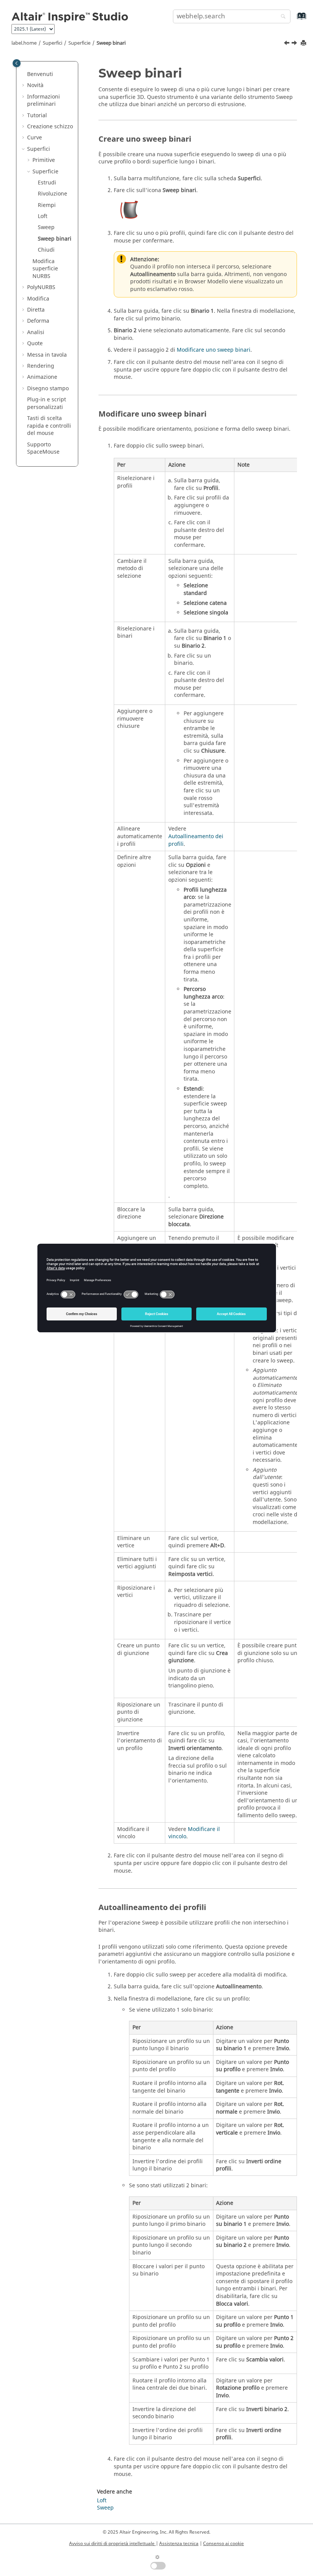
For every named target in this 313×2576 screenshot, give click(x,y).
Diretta (36, 310)
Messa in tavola (47, 355)
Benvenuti (40, 74)
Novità (35, 85)
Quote (35, 343)
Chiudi (46, 250)
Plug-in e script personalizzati (47, 403)
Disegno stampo (48, 389)
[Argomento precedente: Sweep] (287, 44)
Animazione (42, 377)
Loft (43, 216)
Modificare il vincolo (194, 1833)
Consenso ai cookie (223, 2544)
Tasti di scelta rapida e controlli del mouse (49, 426)
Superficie (79, 43)
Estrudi (47, 183)
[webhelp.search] (281, 17)
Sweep (46, 227)
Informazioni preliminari (44, 101)
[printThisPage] (304, 43)
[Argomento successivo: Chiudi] (295, 44)
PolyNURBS (41, 287)
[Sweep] (287, 44)
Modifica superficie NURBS (45, 269)
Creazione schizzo (50, 127)
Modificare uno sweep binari (214, 350)
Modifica (38, 299)
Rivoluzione (52, 194)
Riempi (47, 205)
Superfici (52, 43)
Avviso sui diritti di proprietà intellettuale (112, 2544)
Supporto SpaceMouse (43, 448)
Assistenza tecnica (179, 2544)
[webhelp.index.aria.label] (293, 20)
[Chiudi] (295, 44)
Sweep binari (111, 43)
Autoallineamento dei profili (196, 840)
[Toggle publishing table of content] (17, 63)
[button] (24, 74)
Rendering (41, 366)
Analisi (36, 332)
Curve (35, 138)
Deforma (38, 321)
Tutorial (37, 116)
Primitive (44, 160)
